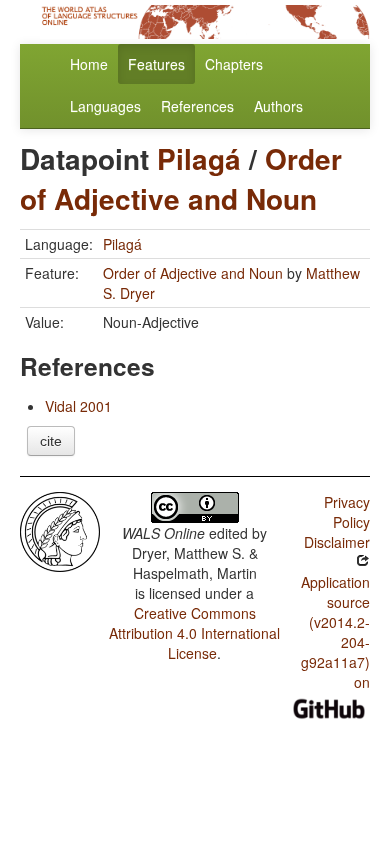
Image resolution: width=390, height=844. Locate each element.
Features (156, 64)
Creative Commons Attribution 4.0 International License (194, 633)
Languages (105, 106)
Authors (278, 106)
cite (51, 441)
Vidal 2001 (78, 406)
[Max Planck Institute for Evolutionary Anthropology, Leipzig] (60, 530)
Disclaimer (337, 542)
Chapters (234, 64)
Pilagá (199, 158)
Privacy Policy (347, 512)
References (197, 106)
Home (89, 64)
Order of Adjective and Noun (181, 178)
